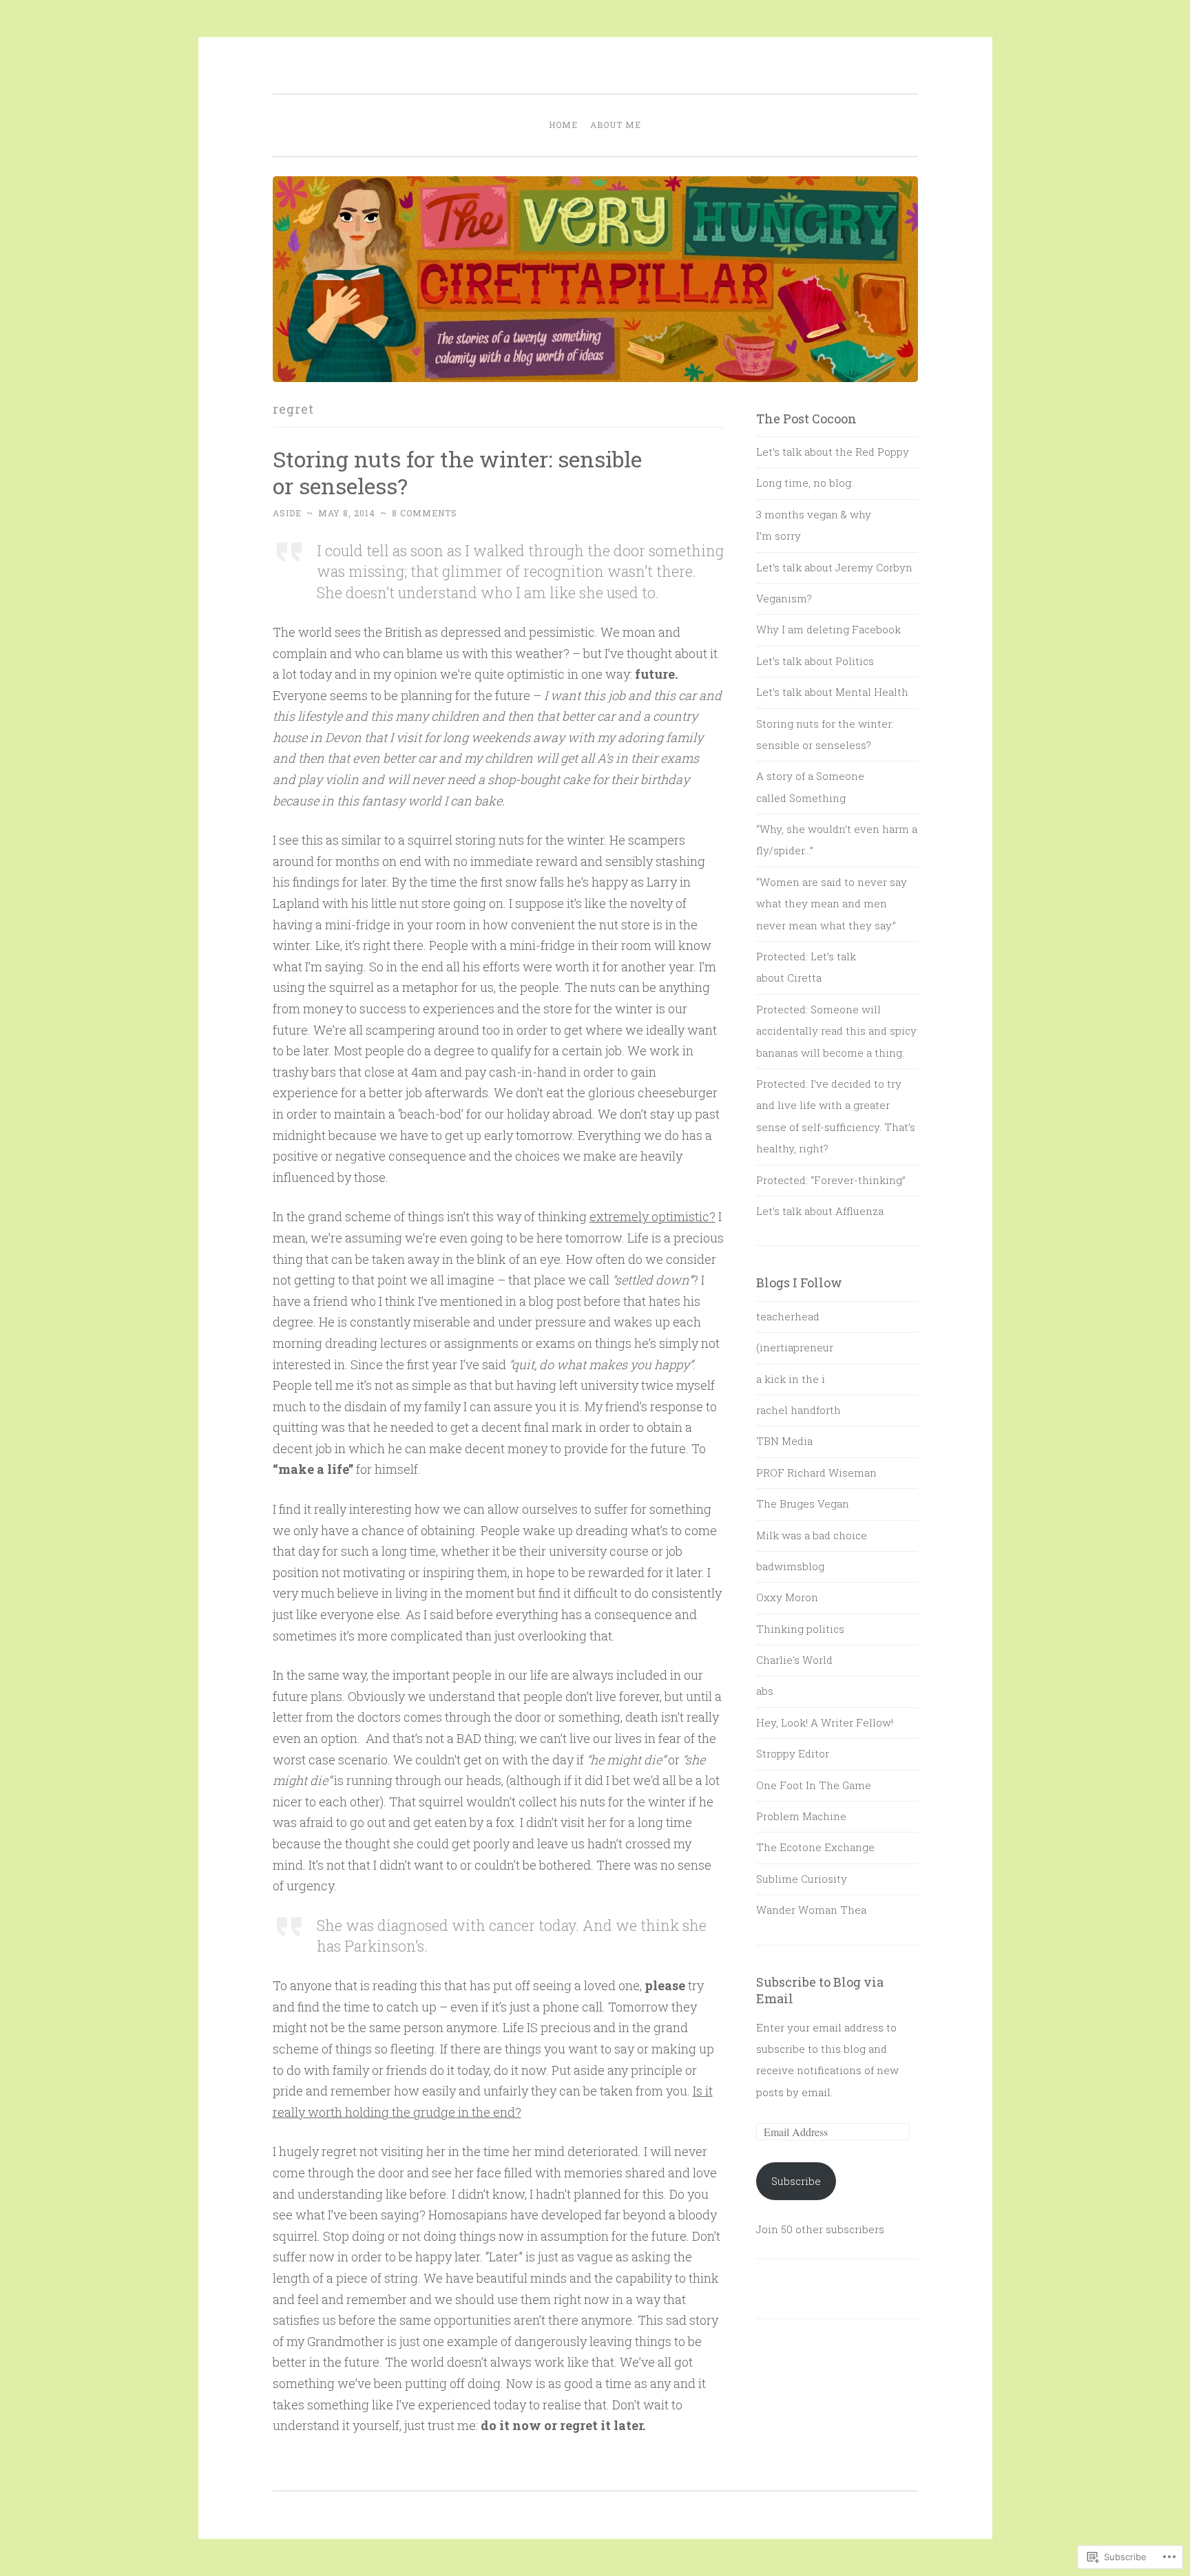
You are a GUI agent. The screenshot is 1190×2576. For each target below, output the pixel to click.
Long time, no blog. (805, 483)
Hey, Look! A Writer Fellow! (825, 1722)
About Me (616, 125)
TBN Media (784, 1441)
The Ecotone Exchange (815, 1847)
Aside (287, 513)
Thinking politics (800, 1629)
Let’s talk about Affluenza (820, 1211)
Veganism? (784, 598)
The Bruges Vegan (803, 1503)
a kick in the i (791, 1379)
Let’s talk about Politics (815, 661)
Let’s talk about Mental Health (832, 692)
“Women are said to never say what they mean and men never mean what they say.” (832, 904)
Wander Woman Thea (811, 1910)
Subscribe (796, 2181)
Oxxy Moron (787, 1597)
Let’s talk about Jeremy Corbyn (834, 567)
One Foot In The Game (814, 1785)
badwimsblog (790, 1566)
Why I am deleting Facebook (828, 629)
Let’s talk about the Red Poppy (833, 452)
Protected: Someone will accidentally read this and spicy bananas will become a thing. (836, 1031)
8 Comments (425, 513)
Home (563, 125)
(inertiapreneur (795, 1347)
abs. (766, 1691)
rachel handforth (798, 1410)
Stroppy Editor (793, 1753)
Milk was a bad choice (812, 1535)
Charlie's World (794, 1660)
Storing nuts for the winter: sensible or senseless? (457, 472)
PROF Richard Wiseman (816, 1472)
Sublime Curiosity (802, 1879)
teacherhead (788, 1316)
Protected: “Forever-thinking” (831, 1180)
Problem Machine (801, 1816)
